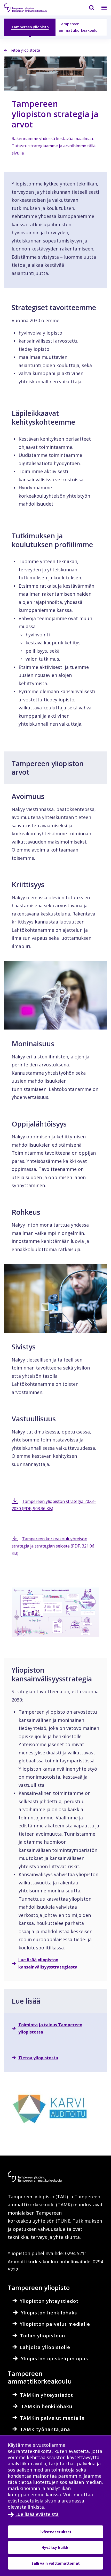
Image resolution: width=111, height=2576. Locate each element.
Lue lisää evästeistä (37, 2514)
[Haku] (89, 8)
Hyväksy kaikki (55, 2547)
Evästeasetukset (55, 2532)
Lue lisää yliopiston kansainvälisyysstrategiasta (48, 1963)
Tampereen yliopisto (30, 27)
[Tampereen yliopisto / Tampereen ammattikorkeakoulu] (30, 8)
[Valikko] (101, 8)
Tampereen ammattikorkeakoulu (78, 27)
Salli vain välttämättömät (56, 2563)
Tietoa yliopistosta (38, 2058)
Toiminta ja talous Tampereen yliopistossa (50, 2028)
